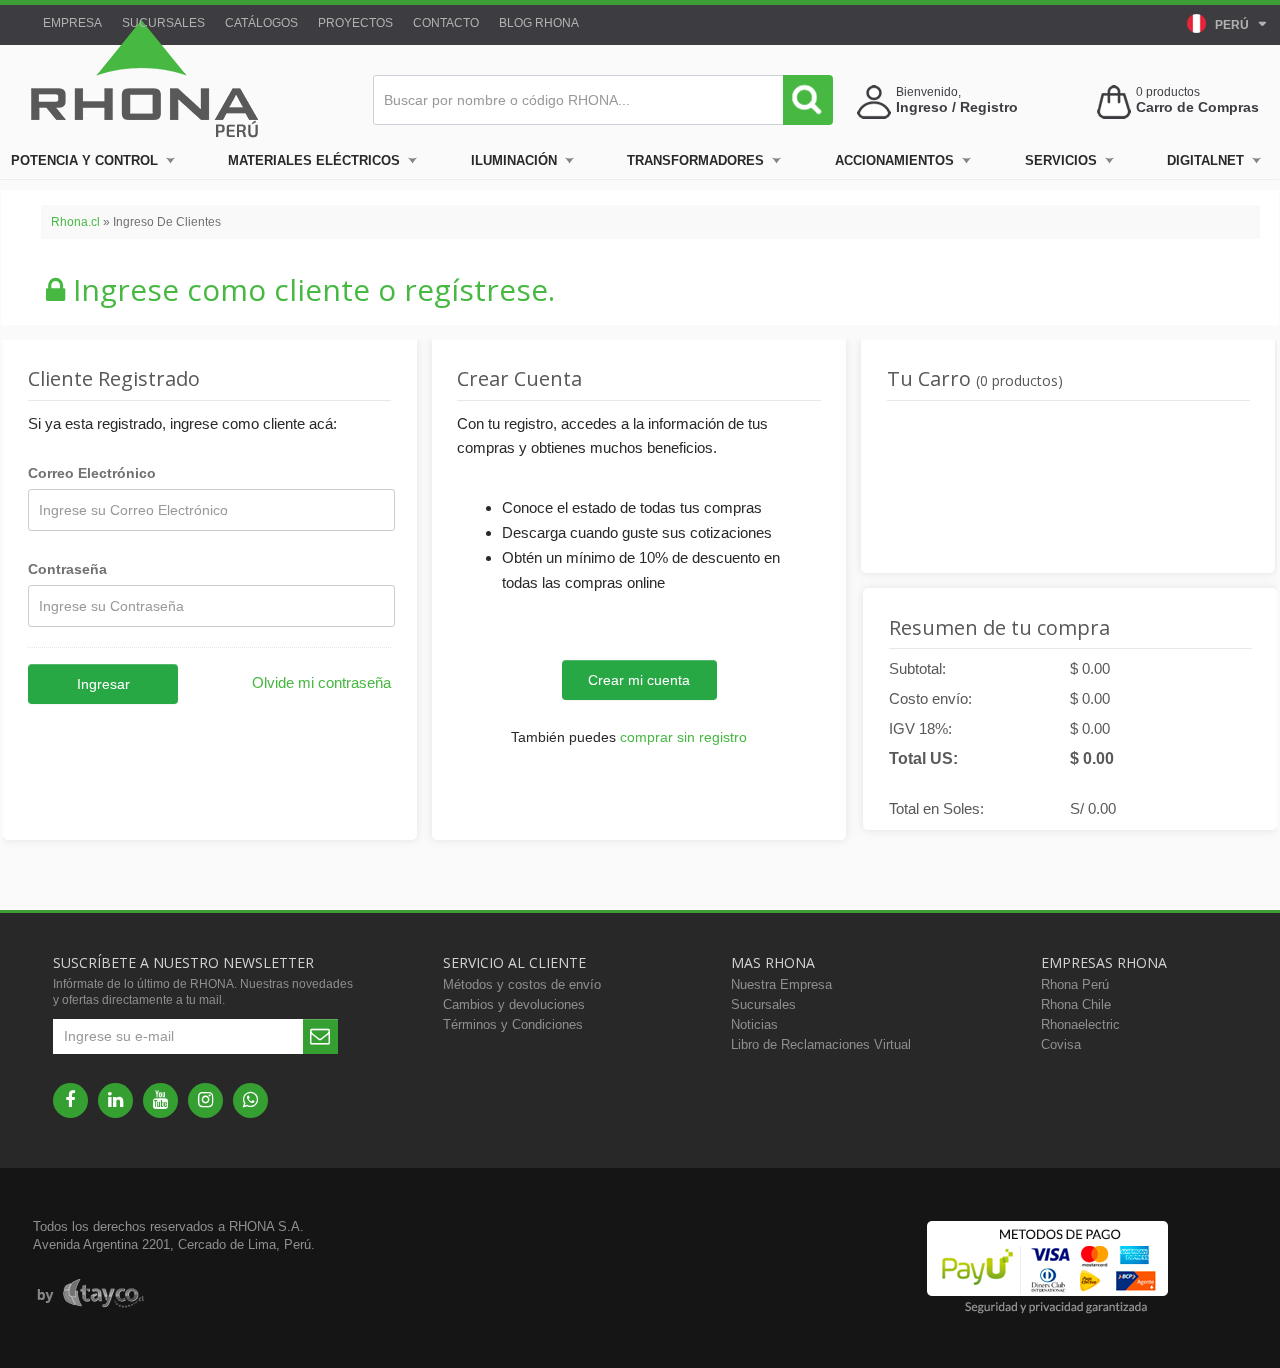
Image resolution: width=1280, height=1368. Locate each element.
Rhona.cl (75, 222)
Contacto (446, 23)
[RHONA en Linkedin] (115, 1100)
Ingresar (103, 684)
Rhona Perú (1075, 984)
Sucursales (163, 23)
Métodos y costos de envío (522, 984)
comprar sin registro (683, 737)
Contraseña (67, 569)
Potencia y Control (84, 160)
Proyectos (355, 23)
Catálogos (261, 23)
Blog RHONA (539, 23)
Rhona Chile (1076, 1004)
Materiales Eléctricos (314, 160)
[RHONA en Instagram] (205, 1100)
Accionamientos (894, 160)
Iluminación (514, 160)
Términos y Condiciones (513, 1024)
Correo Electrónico (92, 473)
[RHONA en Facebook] (70, 1100)
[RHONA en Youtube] (160, 1100)
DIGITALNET (1205, 160)
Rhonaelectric (1080, 1024)
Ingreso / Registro (957, 107)
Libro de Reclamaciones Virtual (821, 1044)
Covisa (1061, 1044)
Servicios (1061, 160)
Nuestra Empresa (781, 984)
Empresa (72, 23)
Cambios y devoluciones (514, 1004)
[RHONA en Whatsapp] (250, 1100)
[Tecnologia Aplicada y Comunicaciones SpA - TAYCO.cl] (90, 1294)
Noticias (754, 1024)
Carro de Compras (1197, 107)
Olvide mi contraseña (321, 682)
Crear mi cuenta (639, 680)
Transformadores (695, 160)
